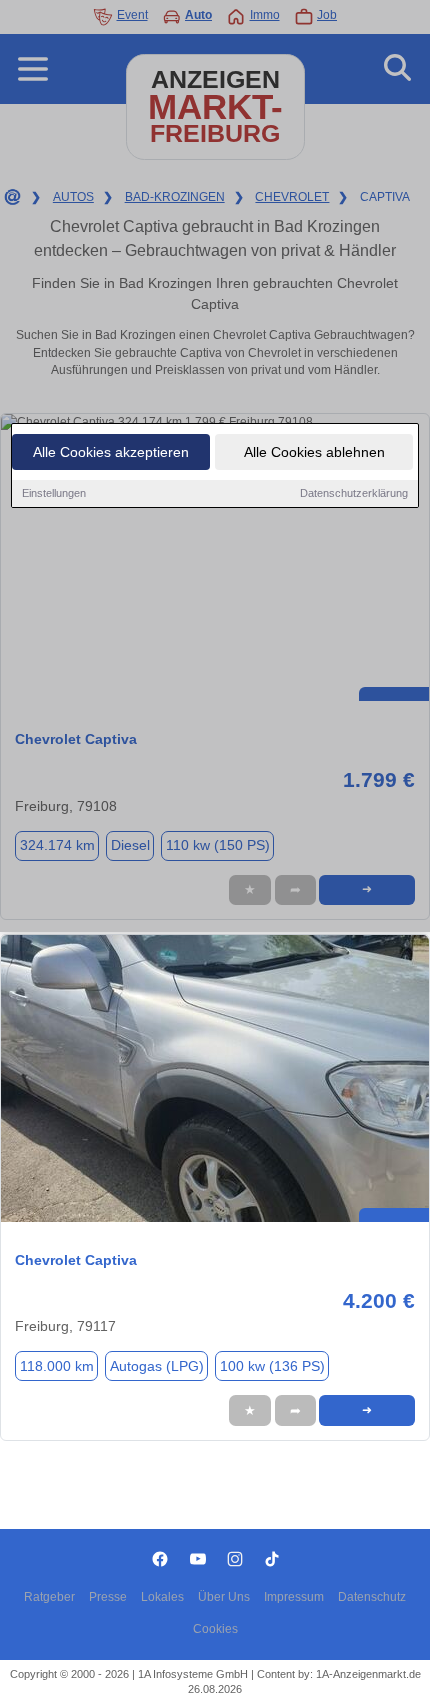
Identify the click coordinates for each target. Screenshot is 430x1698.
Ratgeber (49, 1597)
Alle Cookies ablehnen (314, 452)
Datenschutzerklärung (354, 493)
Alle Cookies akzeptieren (111, 452)
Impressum (294, 1597)
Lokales (162, 1597)
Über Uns (224, 1597)
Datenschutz (372, 1597)
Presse (108, 1597)
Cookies (215, 1629)
